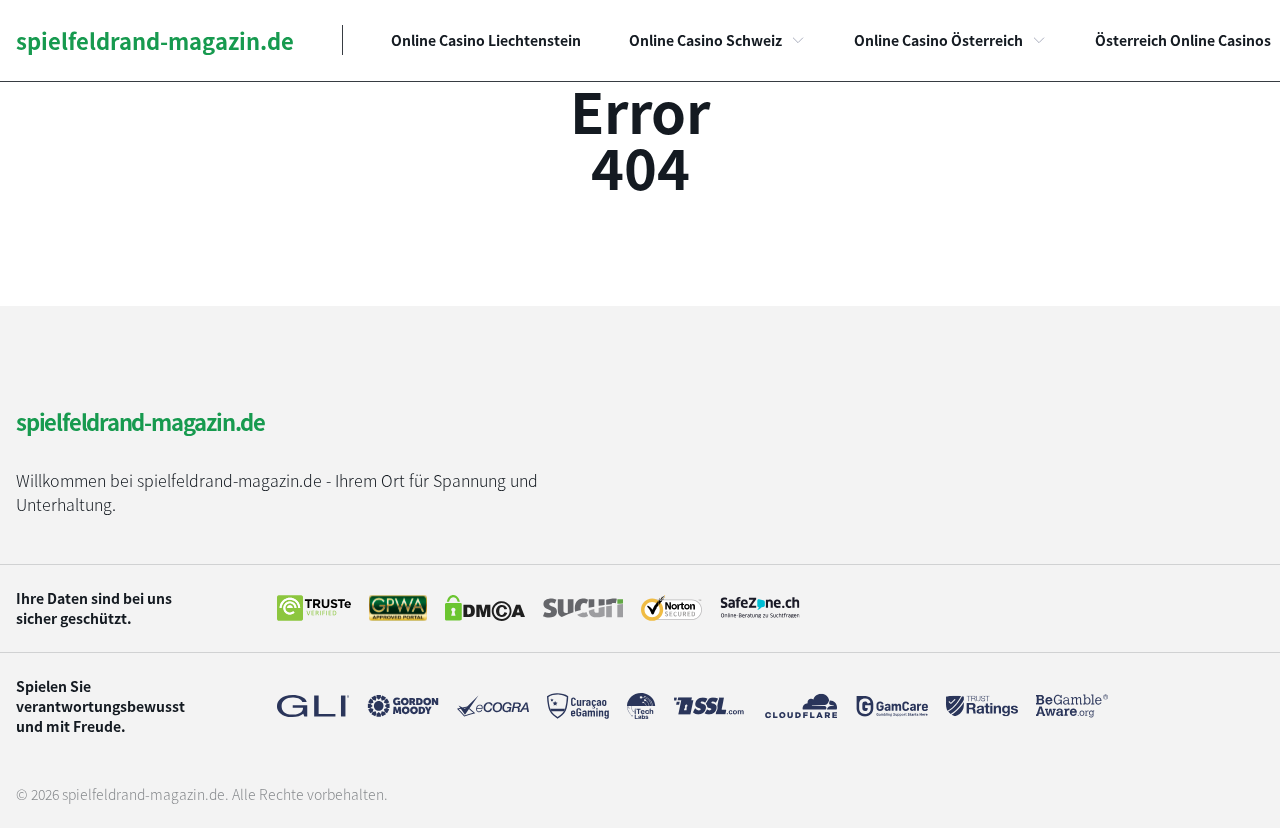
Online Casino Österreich (938, 40)
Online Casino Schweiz (705, 40)
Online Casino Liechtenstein (486, 40)
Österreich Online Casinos (1183, 40)
